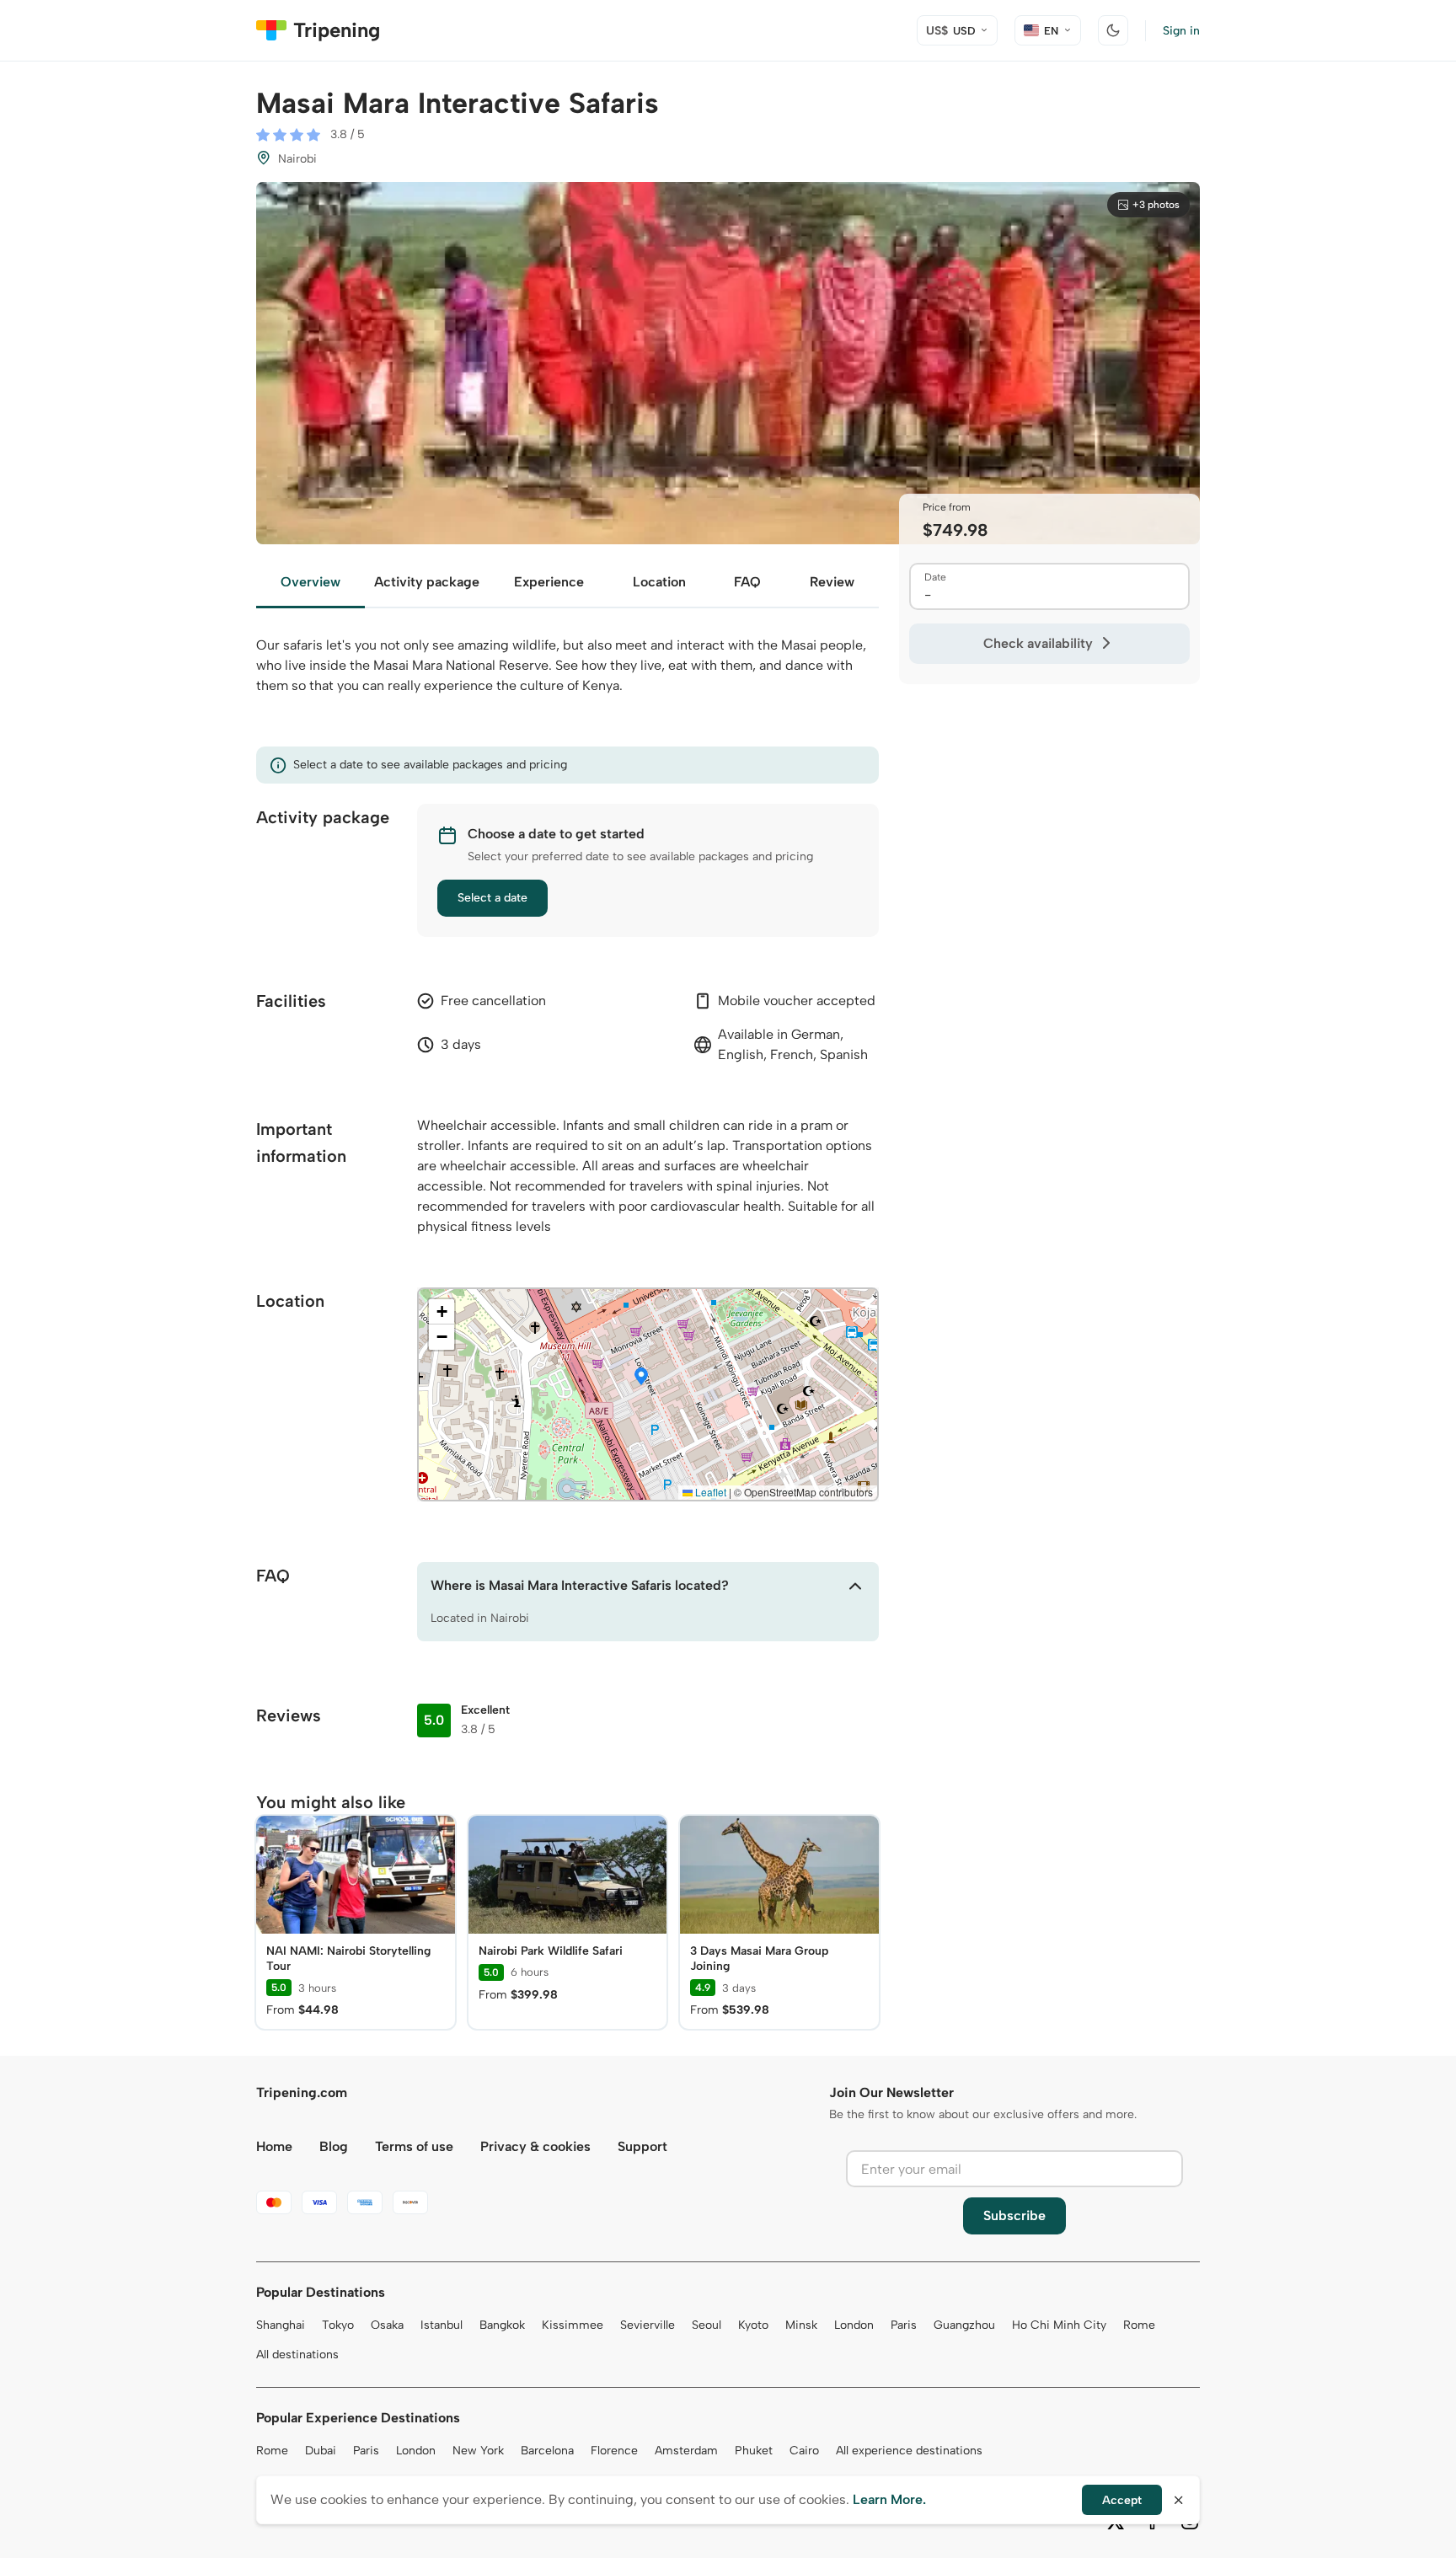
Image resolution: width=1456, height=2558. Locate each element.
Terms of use (414, 2146)
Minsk (801, 2325)
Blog (334, 2146)
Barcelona (547, 2451)
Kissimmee (573, 2325)
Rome (1139, 2325)
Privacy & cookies (535, 2146)
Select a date (492, 898)
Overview (310, 582)
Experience (549, 582)
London (854, 2325)
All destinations (297, 2355)
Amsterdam (686, 2451)
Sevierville (648, 2325)
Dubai (321, 2451)
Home (274, 2146)
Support (642, 2146)
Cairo (804, 2451)
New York (478, 2451)
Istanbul (442, 2325)
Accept (1122, 2500)
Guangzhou (964, 2325)
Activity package (427, 582)
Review (832, 582)
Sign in (1181, 31)
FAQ (747, 582)
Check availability (1038, 643)
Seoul (707, 2325)
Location (659, 582)
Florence (614, 2451)
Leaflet (709, 1492)
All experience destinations (909, 2451)
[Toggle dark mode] (1113, 30)
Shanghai (281, 2325)
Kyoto (753, 2325)
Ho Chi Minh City (1059, 2325)
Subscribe (1014, 2216)
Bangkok (502, 2325)
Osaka (387, 2325)
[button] (641, 1378)
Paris (904, 2325)
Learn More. (889, 2499)
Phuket (754, 2451)
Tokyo (338, 2325)
